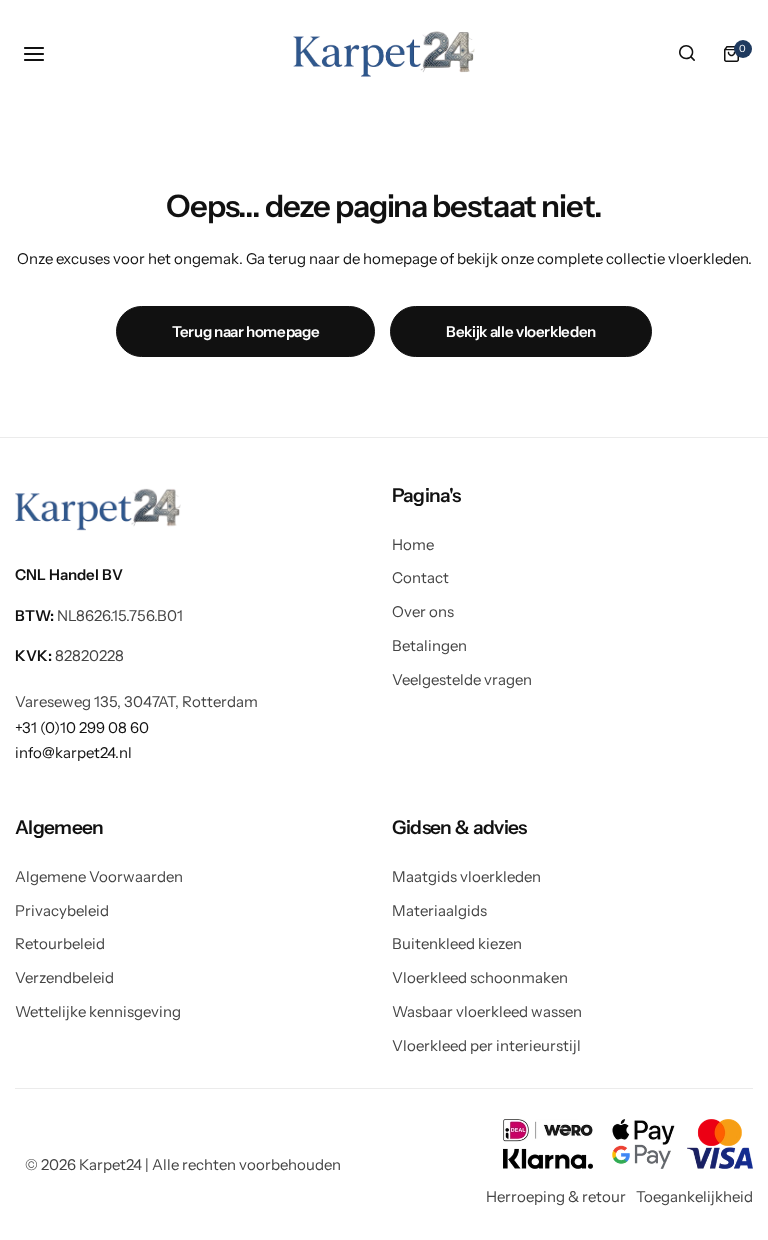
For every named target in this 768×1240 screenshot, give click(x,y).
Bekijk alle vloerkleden (521, 331)
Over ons (423, 611)
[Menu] (37, 54)
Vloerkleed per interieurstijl (486, 1045)
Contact (420, 577)
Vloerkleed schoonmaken (480, 977)
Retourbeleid (60, 943)
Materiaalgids (439, 910)
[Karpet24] (384, 53)
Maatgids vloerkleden (466, 876)
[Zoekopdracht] (687, 54)
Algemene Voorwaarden (99, 876)
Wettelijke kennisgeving (98, 1011)
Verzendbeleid (64, 977)
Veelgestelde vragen (462, 679)
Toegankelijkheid (694, 1196)
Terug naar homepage (245, 331)
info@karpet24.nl (73, 752)
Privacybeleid (62, 910)
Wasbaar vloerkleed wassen (487, 1011)
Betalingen (429, 645)
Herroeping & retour (556, 1196)
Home (413, 544)
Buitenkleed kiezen (457, 943)
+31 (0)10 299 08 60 (82, 727)
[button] (573, 495)
